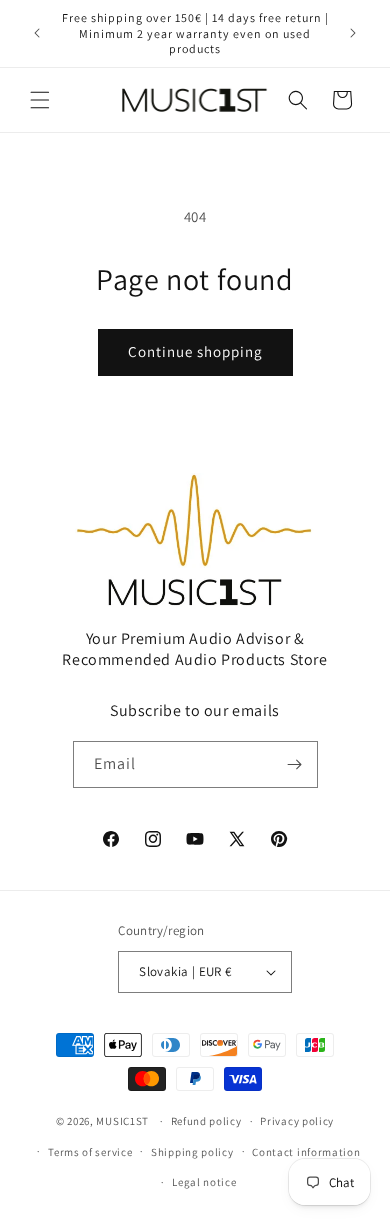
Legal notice (204, 1182)
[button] (40, 100)
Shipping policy (192, 1152)
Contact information (306, 1152)
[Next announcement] (353, 33)
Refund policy (206, 1121)
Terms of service (90, 1152)
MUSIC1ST (122, 1121)
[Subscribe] (295, 764)
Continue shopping (195, 351)
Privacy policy (297, 1121)
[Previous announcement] (37, 33)
